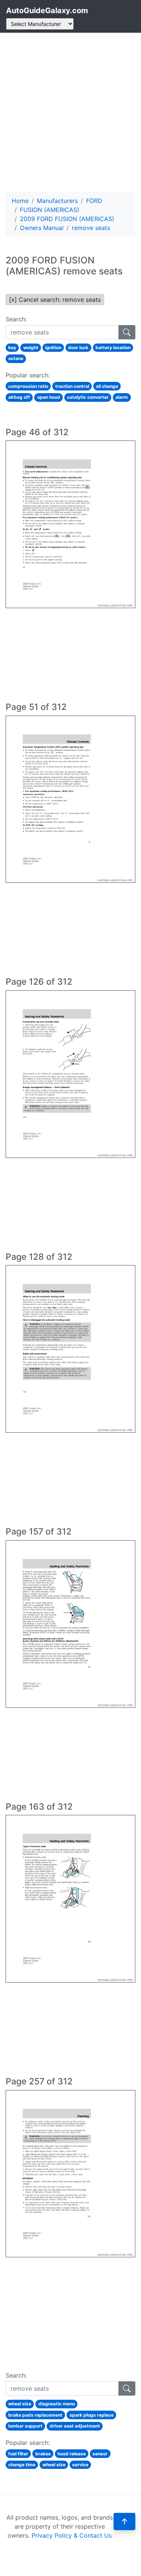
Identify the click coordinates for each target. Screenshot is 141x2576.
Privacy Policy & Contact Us (72, 2535)
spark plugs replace (92, 2415)
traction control (72, 386)
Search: (16, 319)
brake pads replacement (35, 2415)
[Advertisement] (70, 112)
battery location (113, 347)
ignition (53, 347)
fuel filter (18, 2454)
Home (20, 201)
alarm (122, 397)
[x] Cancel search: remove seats (55, 300)
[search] (127, 332)
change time (22, 2465)
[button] (124, 2522)
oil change (107, 386)
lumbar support (25, 2426)
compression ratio (28, 386)
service (80, 2465)
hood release (72, 2454)
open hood (49, 397)
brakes (43, 2454)
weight (31, 347)
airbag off (19, 397)
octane (16, 358)
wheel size (20, 2404)
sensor (100, 2454)
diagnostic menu (57, 2404)
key (12, 347)
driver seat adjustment (75, 2426)
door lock (78, 347)
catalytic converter (88, 397)
